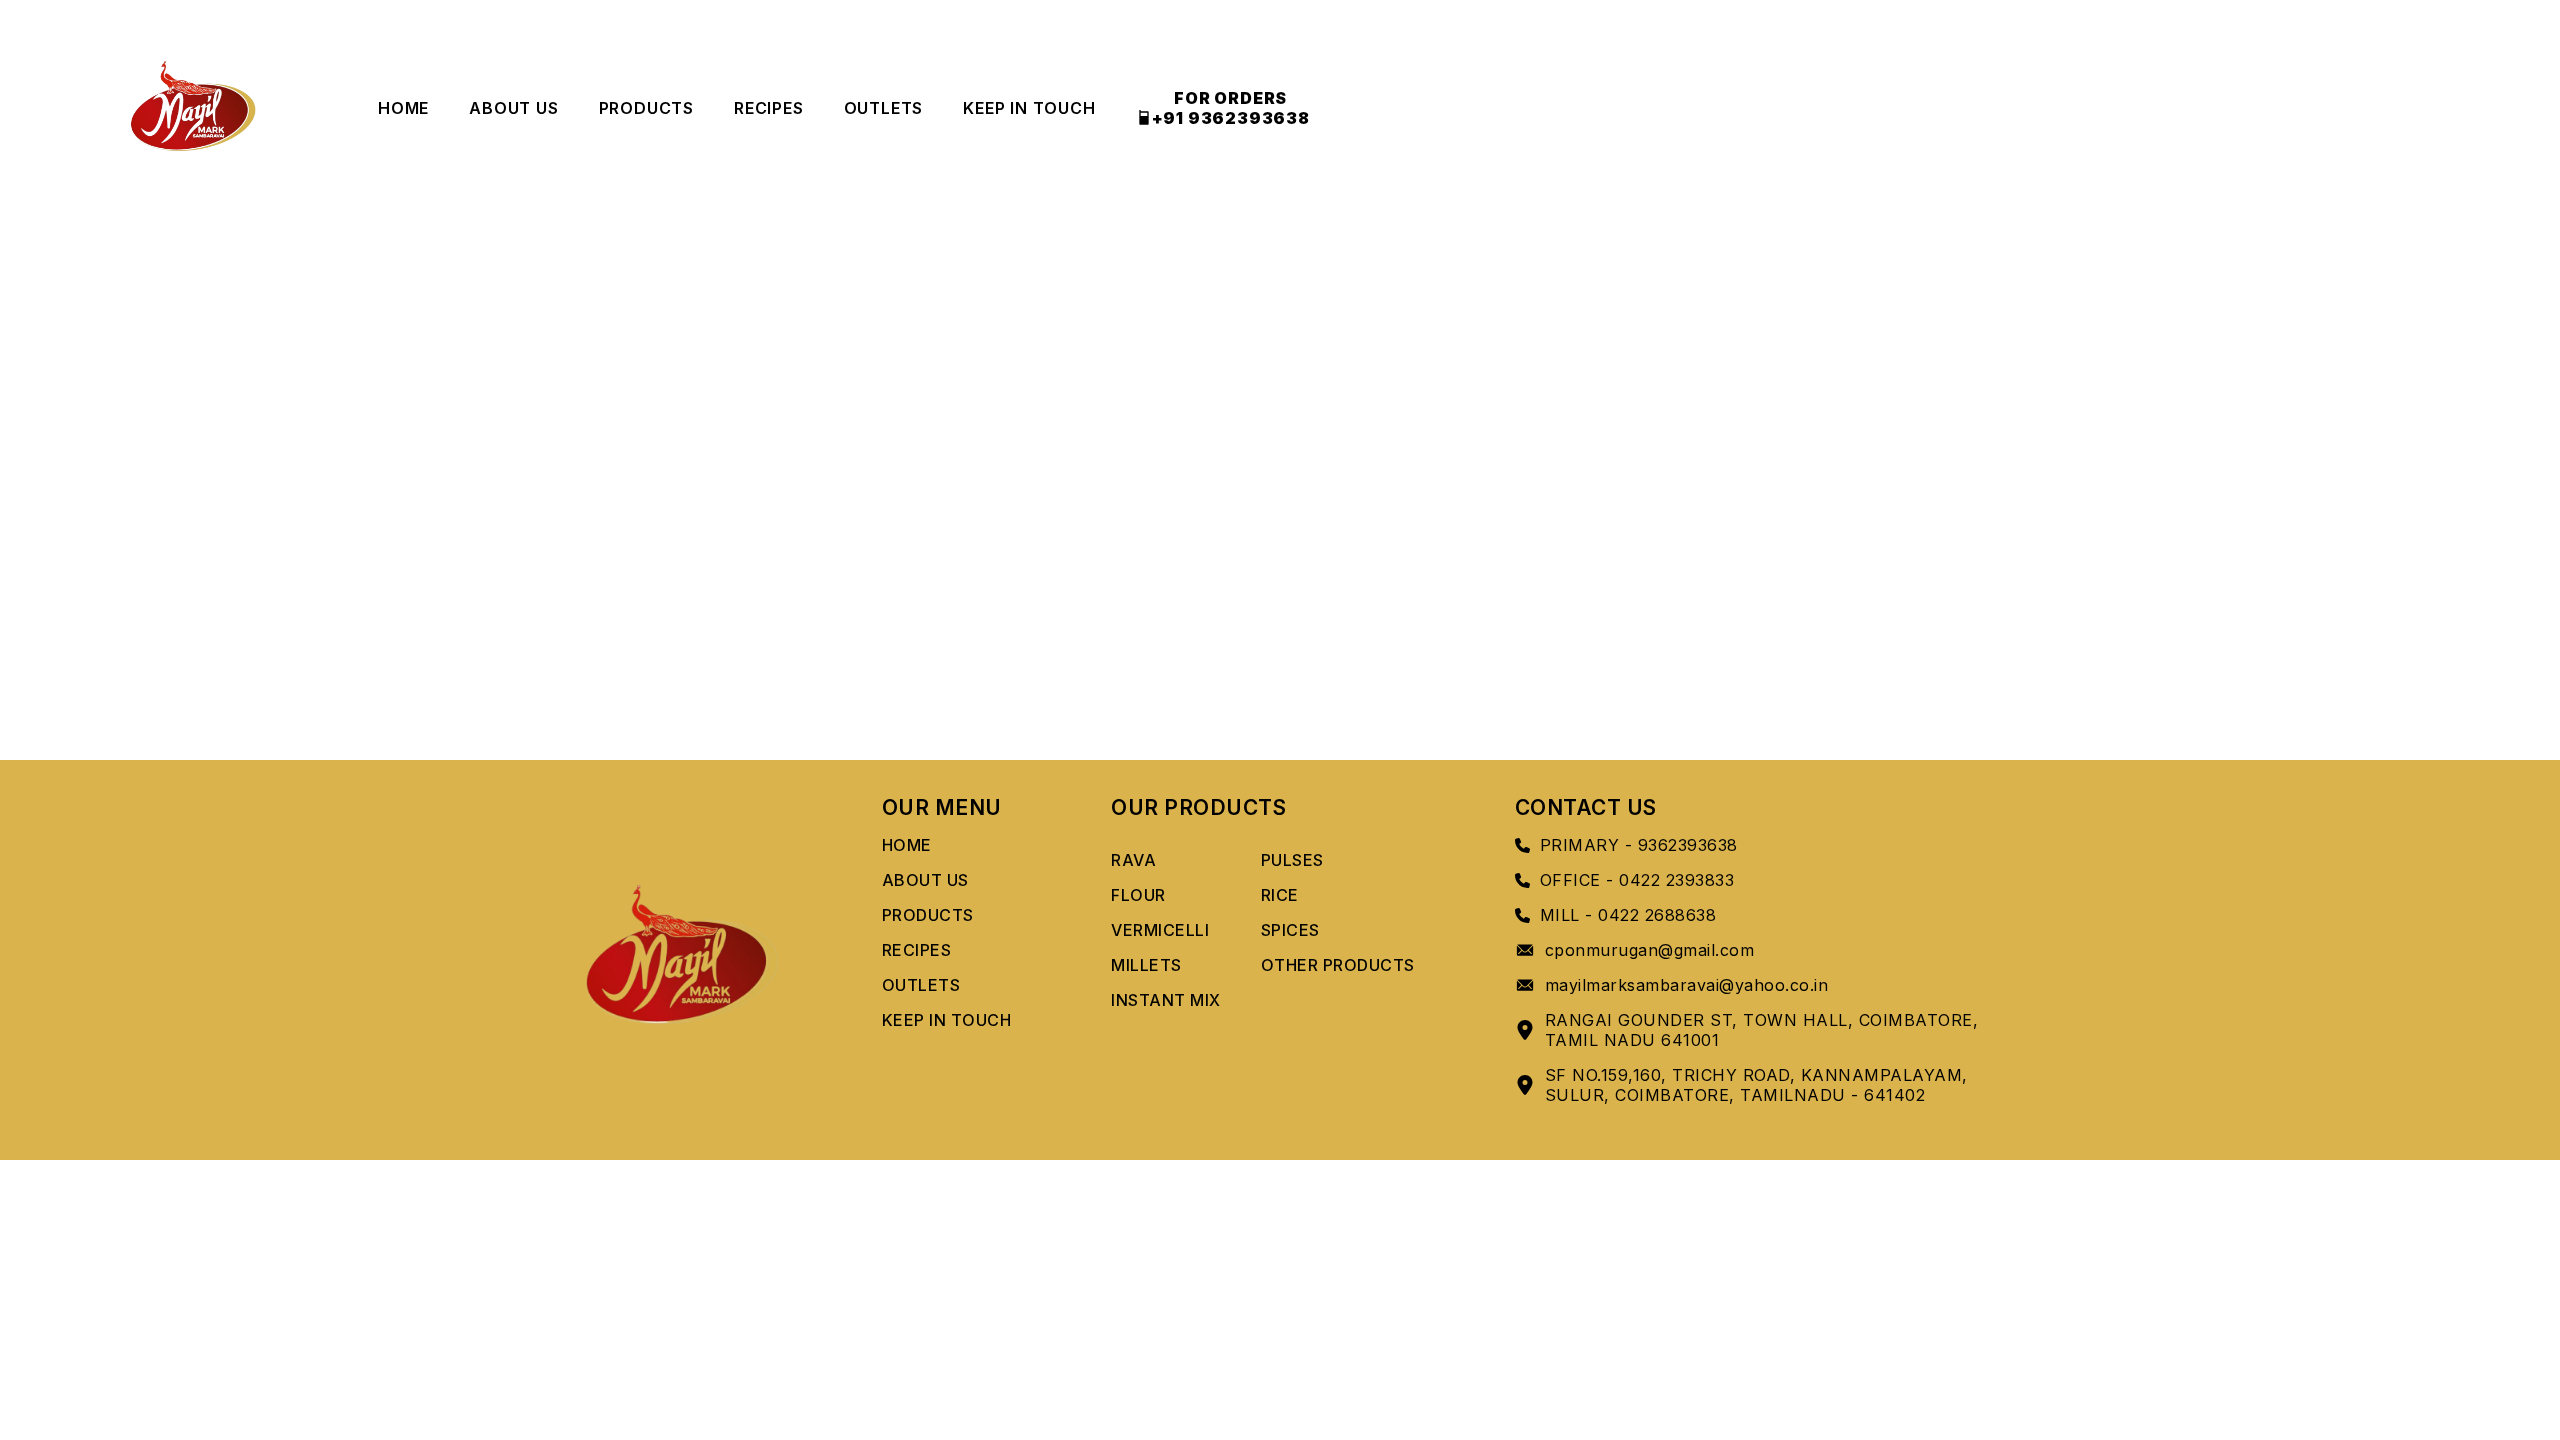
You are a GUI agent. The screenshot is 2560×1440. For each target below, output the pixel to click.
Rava (1133, 860)
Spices (1290, 930)
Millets (1146, 965)
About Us (513, 108)
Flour (1138, 895)
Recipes (769, 108)
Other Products (1338, 965)
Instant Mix (1166, 1000)
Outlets (884, 108)
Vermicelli (1160, 930)
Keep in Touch (1029, 108)
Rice (1280, 895)
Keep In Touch (947, 1020)
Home (403, 108)
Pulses (1292, 860)
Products (646, 108)
